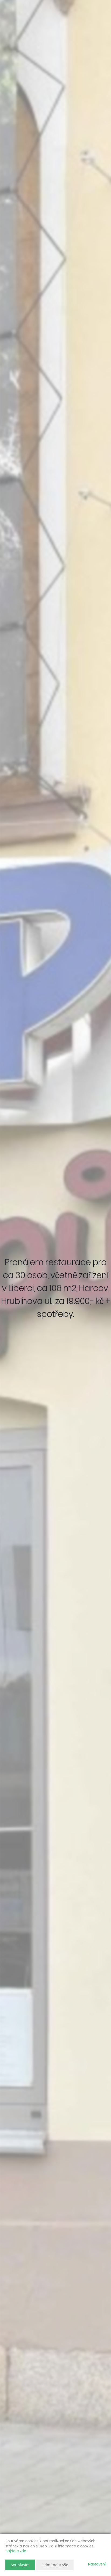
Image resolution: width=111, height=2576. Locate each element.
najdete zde (16, 2551)
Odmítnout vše (55, 2565)
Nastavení (97, 2565)
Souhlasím (20, 2565)
